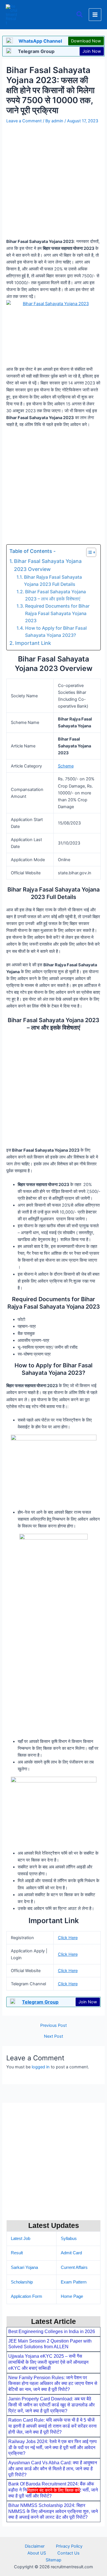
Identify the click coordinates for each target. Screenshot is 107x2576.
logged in (41, 2067)
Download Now (86, 41)
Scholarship (22, 2282)
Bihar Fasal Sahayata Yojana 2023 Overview (48, 565)
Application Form (27, 2296)
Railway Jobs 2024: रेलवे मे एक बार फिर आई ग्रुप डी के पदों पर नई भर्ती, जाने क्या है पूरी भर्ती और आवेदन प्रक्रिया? (53, 2448)
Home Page (72, 2296)
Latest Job (21, 2239)
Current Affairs (74, 2267)
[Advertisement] (53, 2534)
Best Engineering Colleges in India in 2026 (52, 2331)
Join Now (92, 51)
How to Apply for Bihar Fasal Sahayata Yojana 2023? (56, 632)
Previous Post (53, 2026)
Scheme (66, 766)
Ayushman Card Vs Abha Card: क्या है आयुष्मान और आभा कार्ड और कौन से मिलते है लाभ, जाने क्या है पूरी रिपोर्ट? (53, 2469)
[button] (80, 15)
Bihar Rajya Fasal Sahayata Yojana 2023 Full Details (53, 581)
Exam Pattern (74, 2282)
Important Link (33, 643)
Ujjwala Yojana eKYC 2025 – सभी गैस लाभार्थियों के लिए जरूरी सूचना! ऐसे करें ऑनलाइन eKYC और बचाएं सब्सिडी (48, 2362)
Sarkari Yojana (24, 2267)
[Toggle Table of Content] (88, 552)
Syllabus (69, 2239)
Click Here (68, 1938)
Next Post (53, 2036)
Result (17, 2253)
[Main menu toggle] (95, 15)
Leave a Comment (24, 121)
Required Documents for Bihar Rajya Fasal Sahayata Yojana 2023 (57, 613)
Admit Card (71, 2253)
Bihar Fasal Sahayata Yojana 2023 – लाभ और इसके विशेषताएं (55, 595)
